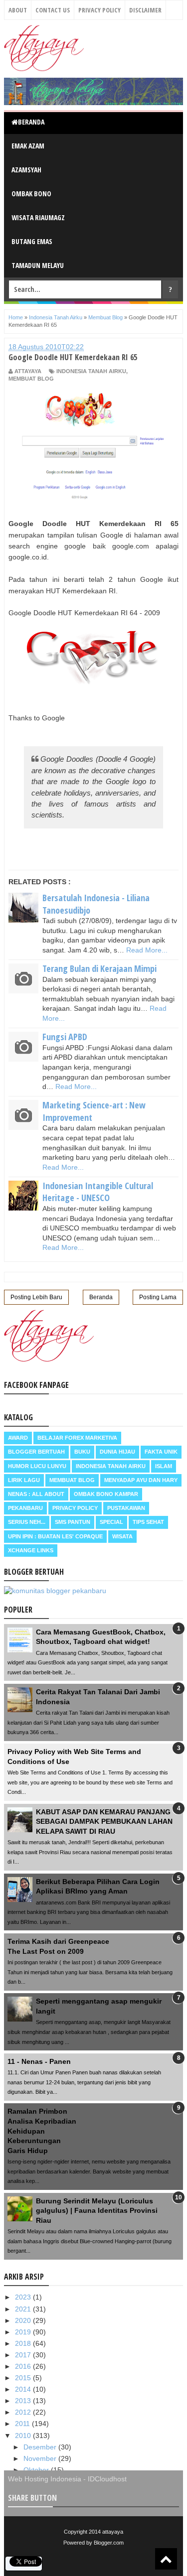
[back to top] (166, 2559)
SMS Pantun (73, 1522)
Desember (41, 2447)
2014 (24, 2389)
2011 (23, 2424)
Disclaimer (145, 10)
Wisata (122, 1536)
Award (18, 1438)
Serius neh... (27, 1522)
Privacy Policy (99, 10)
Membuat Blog (31, 379)
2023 (24, 2297)
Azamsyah (26, 170)
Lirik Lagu (24, 1480)
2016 (24, 2366)
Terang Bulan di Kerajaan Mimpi (99, 968)
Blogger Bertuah (36, 1452)
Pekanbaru (25, 1508)
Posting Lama (158, 1297)
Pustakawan (126, 1508)
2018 (24, 2343)
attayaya (113, 2532)
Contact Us (53, 10)
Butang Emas (32, 241)
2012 (24, 2412)
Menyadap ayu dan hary (141, 1480)
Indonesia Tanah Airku (91, 371)
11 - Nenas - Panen (39, 2061)
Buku (82, 1452)
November (41, 2458)
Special (111, 1522)
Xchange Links (31, 1550)
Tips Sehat (148, 1522)
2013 (24, 2401)
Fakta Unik (161, 1452)
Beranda (31, 122)
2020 (24, 2320)
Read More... (147, 950)
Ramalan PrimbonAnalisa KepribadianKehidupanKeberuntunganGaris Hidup (42, 2131)
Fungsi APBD (65, 1037)
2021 (24, 2309)
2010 (24, 2436)
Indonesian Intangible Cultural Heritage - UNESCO (98, 1192)
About (18, 10)
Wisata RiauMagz (38, 217)
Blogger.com (109, 2543)
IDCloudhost (107, 2479)
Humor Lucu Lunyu (37, 1466)
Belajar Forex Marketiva (77, 1438)
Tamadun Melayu (38, 265)
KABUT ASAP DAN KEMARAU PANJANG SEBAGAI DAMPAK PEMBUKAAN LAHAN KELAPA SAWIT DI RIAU (104, 1822)
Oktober (37, 2470)
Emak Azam (28, 146)
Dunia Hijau (117, 1452)
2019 (24, 2332)
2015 (24, 2378)
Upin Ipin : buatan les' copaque (55, 1536)
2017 (24, 2355)
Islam (164, 1466)
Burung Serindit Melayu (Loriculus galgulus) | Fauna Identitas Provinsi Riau (97, 2211)
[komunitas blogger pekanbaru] (55, 1591)
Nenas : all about (36, 1494)
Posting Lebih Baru (36, 1297)
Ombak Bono (31, 194)
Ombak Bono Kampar (106, 1494)
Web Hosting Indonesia (45, 2479)
